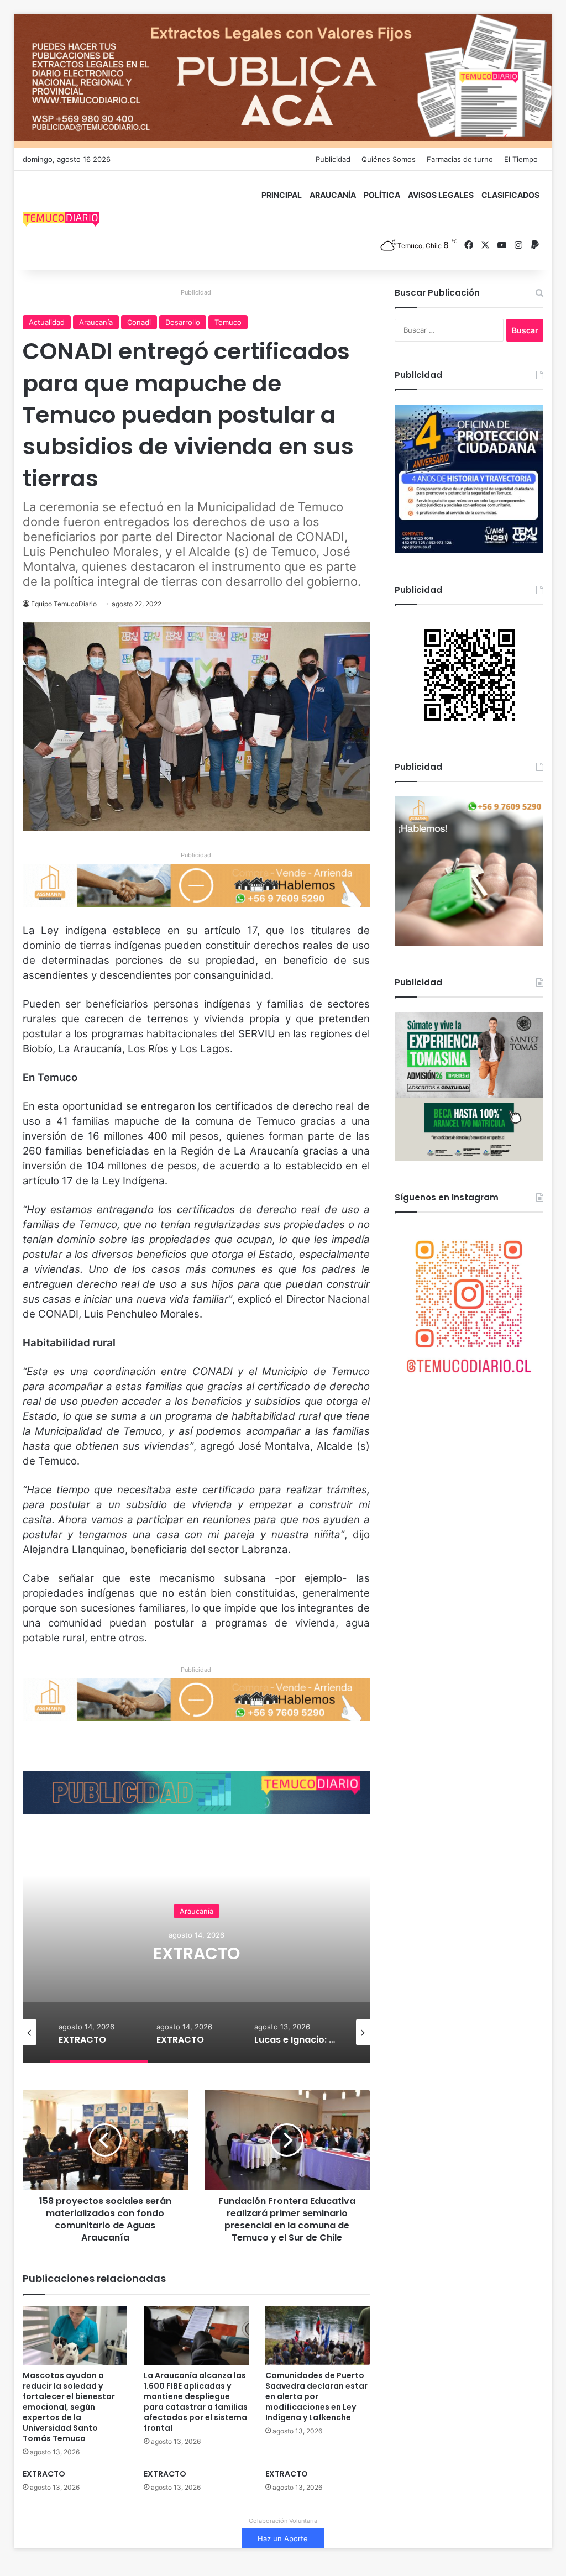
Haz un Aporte (283, 2538)
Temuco (228, 322)
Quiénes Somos (389, 159)
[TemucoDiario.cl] (61, 221)
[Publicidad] (283, 80)
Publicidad (333, 159)
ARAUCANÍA (333, 195)
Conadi (139, 322)
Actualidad (47, 322)
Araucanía (96, 322)
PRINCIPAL (282, 195)
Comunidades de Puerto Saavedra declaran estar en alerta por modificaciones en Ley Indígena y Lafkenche (316, 2396)
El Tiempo (521, 159)
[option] (196, 1952)
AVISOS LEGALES (441, 195)
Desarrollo (183, 322)
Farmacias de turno (460, 159)
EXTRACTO (196, 1953)
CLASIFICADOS (510, 195)
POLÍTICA (382, 195)
